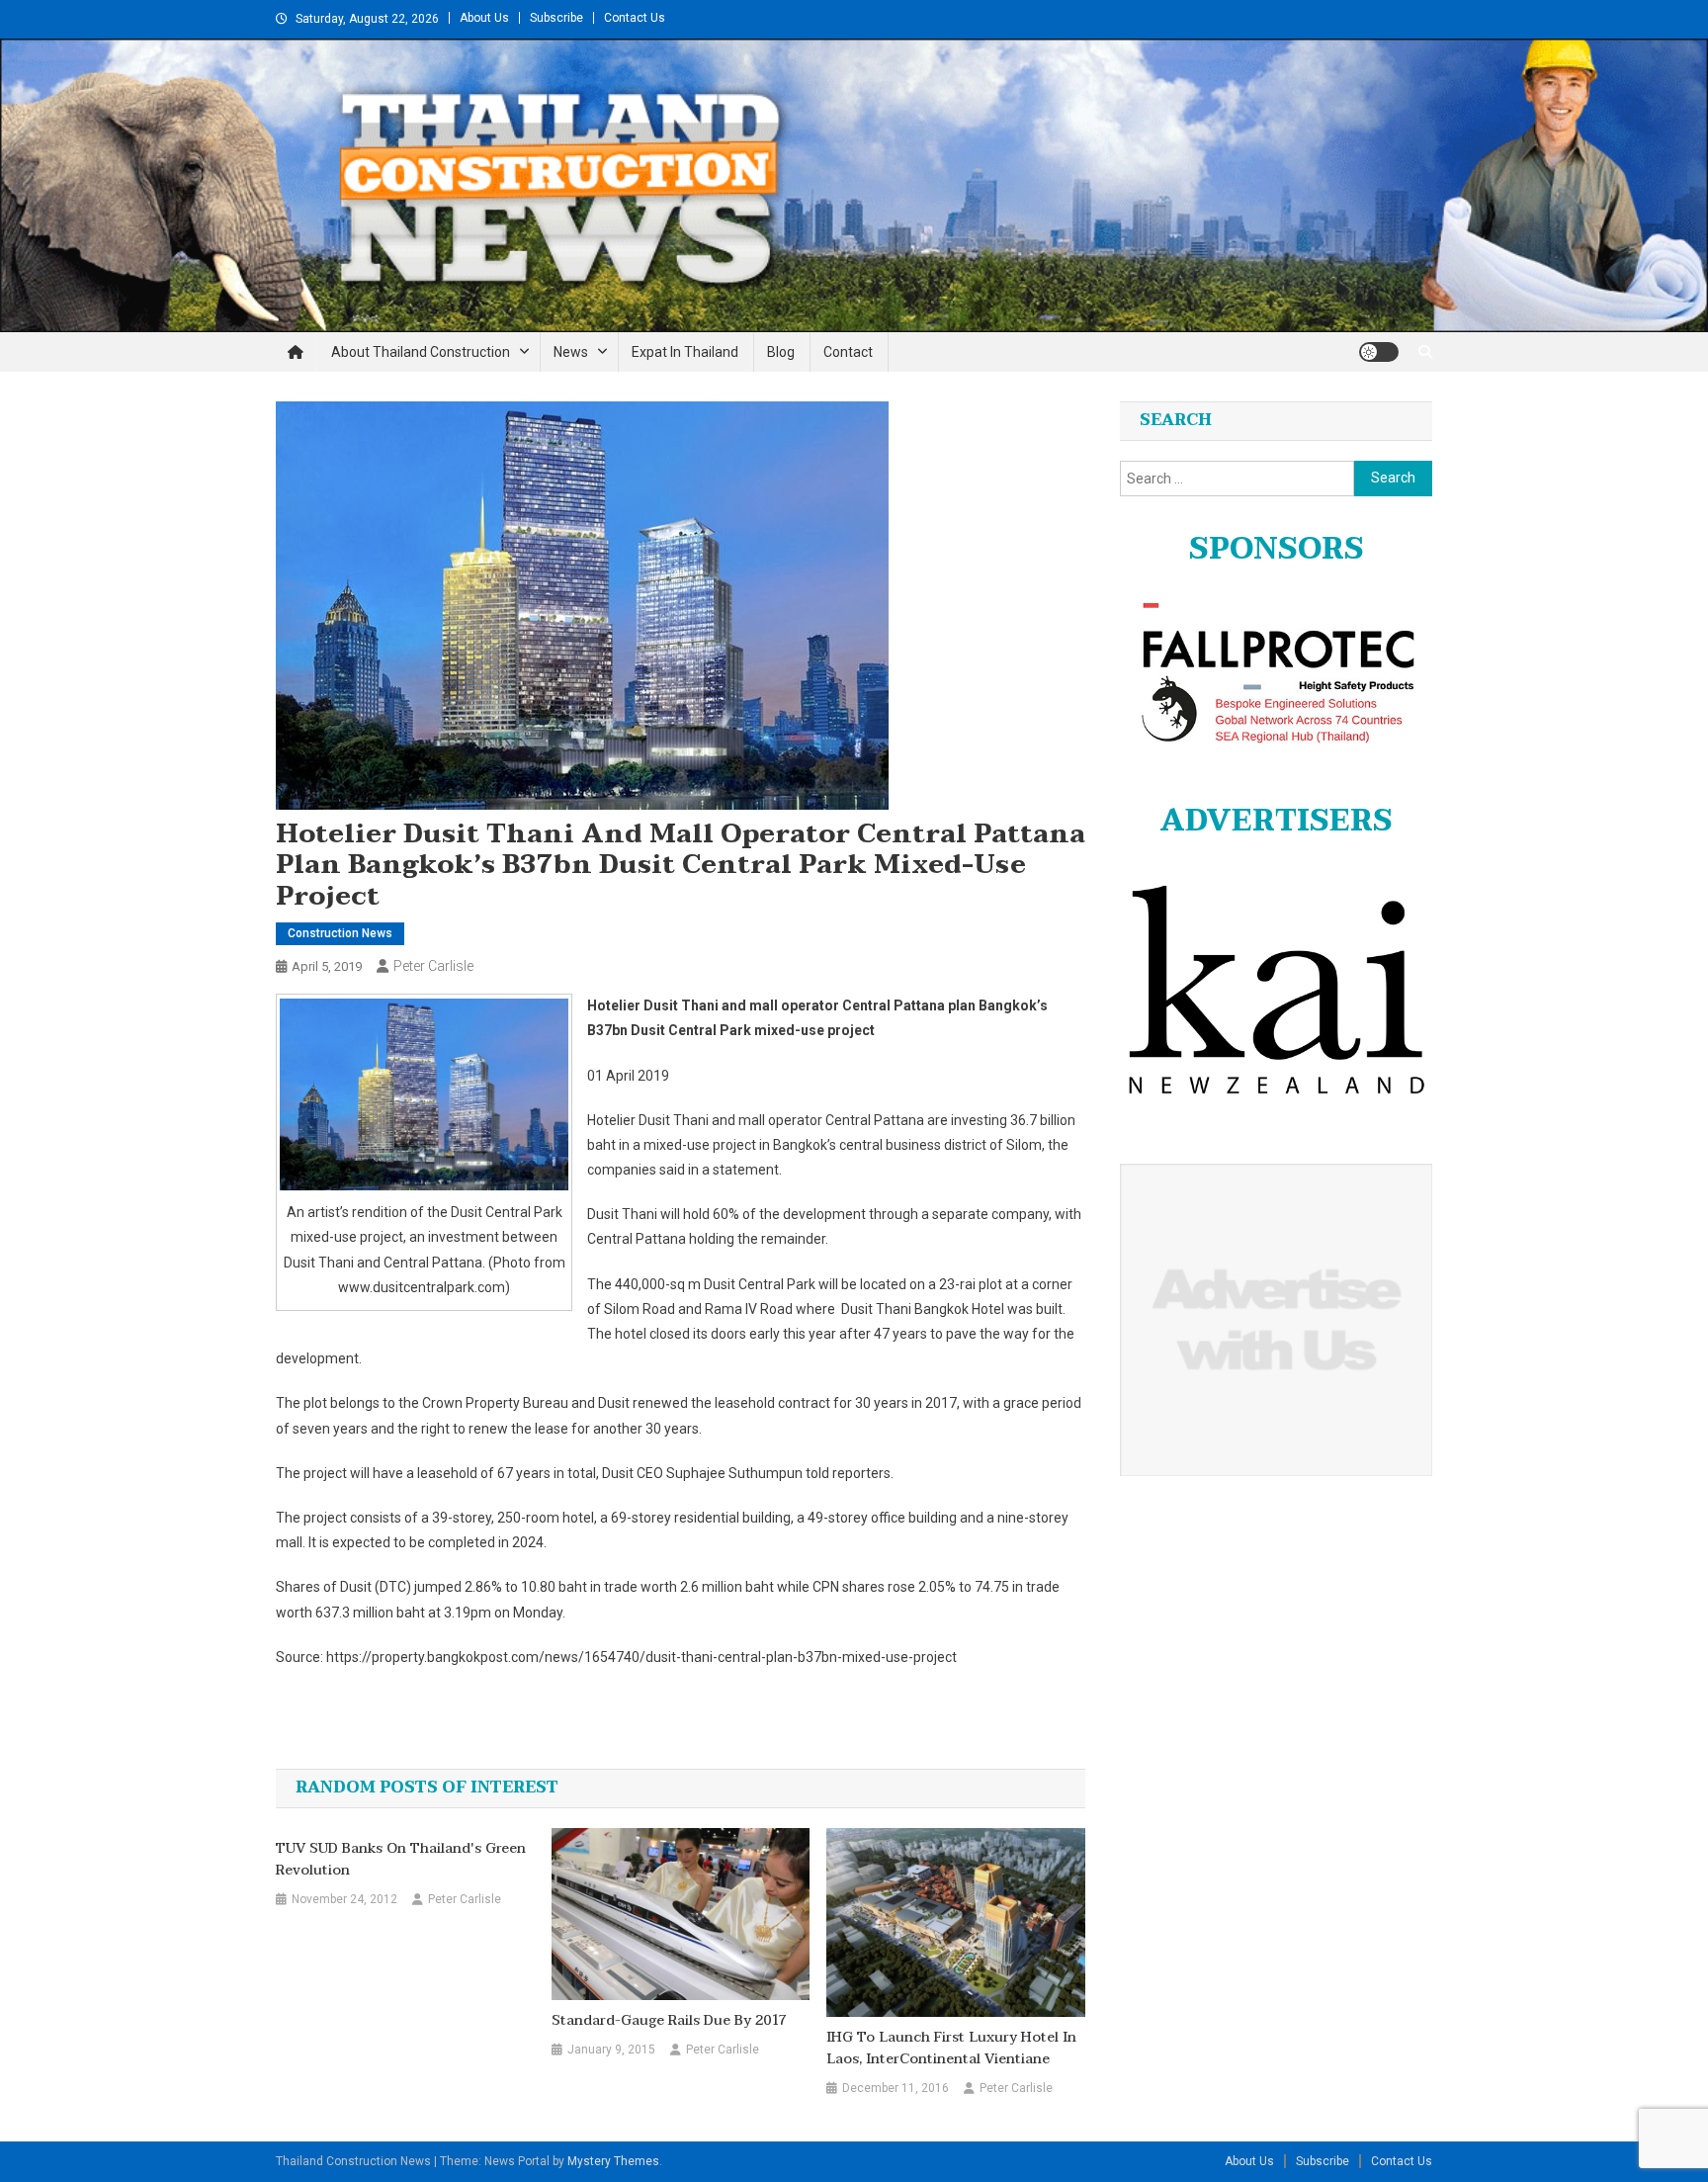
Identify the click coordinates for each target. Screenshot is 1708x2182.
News (571, 352)
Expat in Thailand (685, 352)
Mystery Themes (613, 2161)
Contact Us (635, 18)
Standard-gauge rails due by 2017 (669, 2021)
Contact (848, 352)
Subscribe (556, 18)
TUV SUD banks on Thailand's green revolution (401, 1860)
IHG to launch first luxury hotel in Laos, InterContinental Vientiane (951, 2049)
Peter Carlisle (433, 966)
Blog (781, 352)
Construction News (340, 933)
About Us (484, 18)
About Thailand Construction (421, 352)
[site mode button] (1379, 352)
